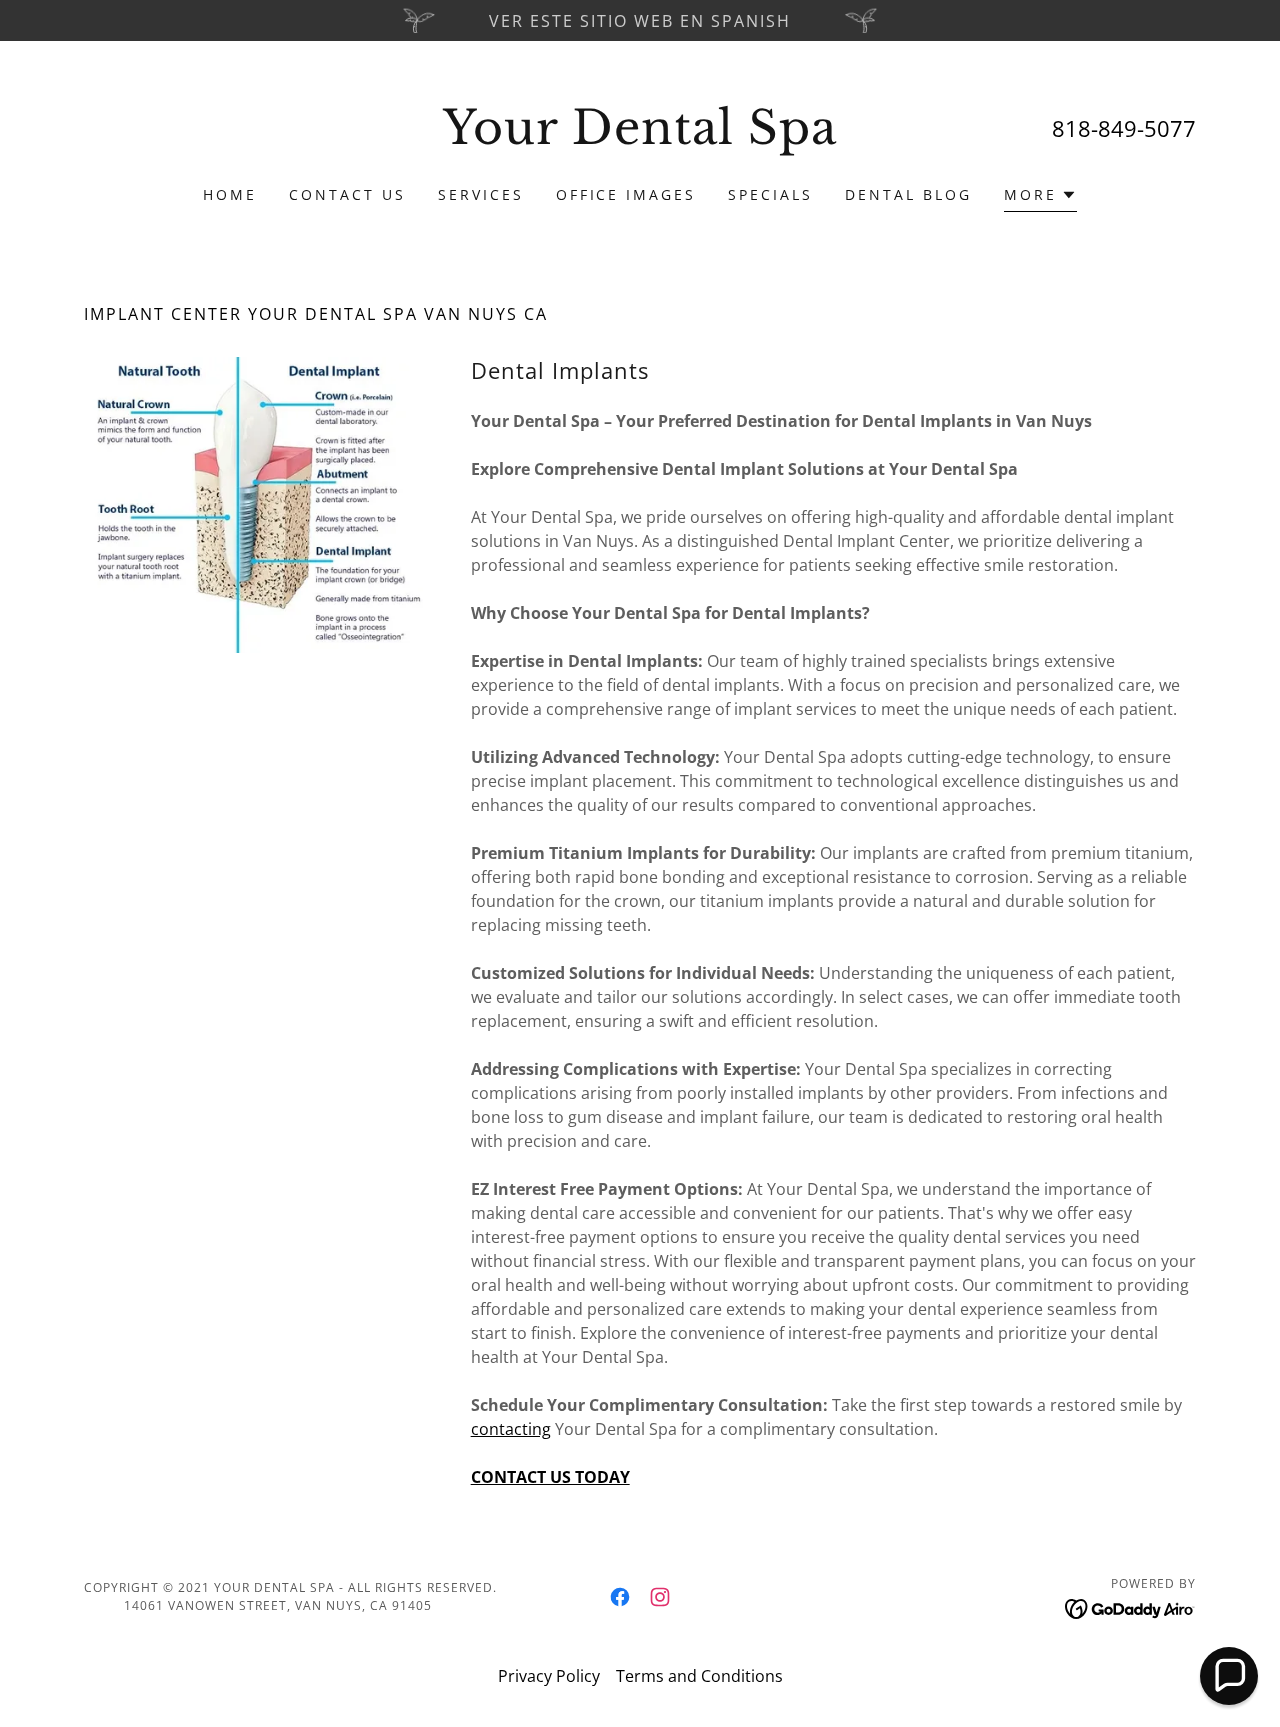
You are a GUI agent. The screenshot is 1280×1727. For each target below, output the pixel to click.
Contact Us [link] (347, 194)
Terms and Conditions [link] (699, 1676)
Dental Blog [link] (908, 194)
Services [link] (481, 194)
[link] (640, 138)
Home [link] (230, 194)
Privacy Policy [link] (549, 1676)
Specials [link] (770, 194)
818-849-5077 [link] (1124, 128)
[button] (1040, 197)
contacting (511, 1429)
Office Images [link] (626, 194)
